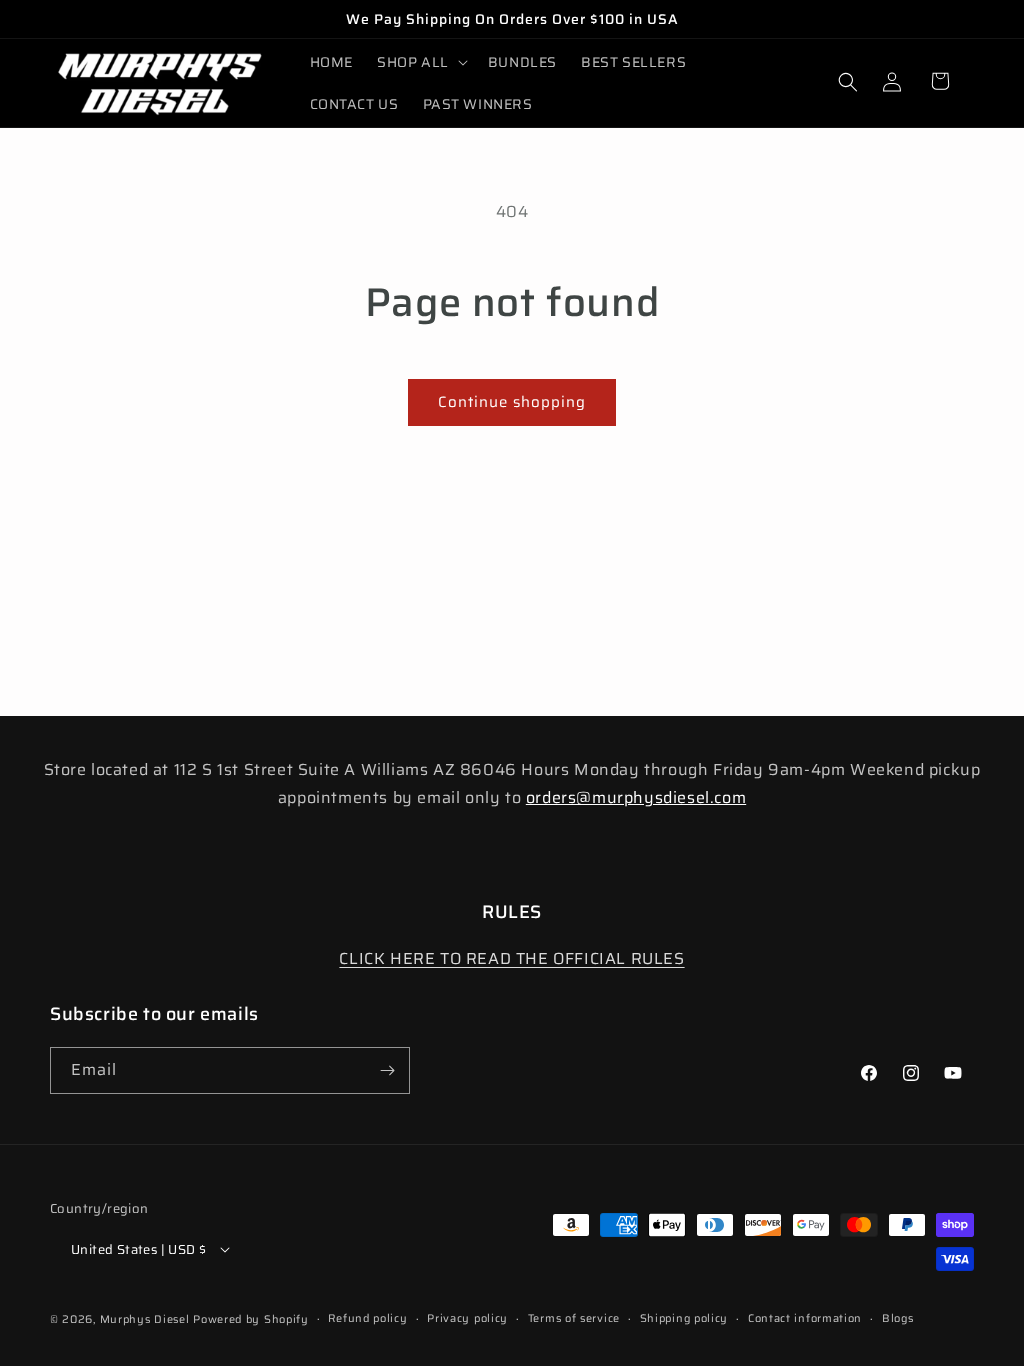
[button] (420, 62)
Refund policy (367, 1318)
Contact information (805, 1318)
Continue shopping (512, 402)
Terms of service (574, 1318)
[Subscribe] (387, 1070)
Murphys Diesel (145, 1319)
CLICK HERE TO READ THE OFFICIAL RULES (511, 958)
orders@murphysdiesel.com (636, 797)
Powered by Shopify (251, 1319)
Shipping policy (684, 1318)
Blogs (898, 1318)
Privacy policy (467, 1318)
